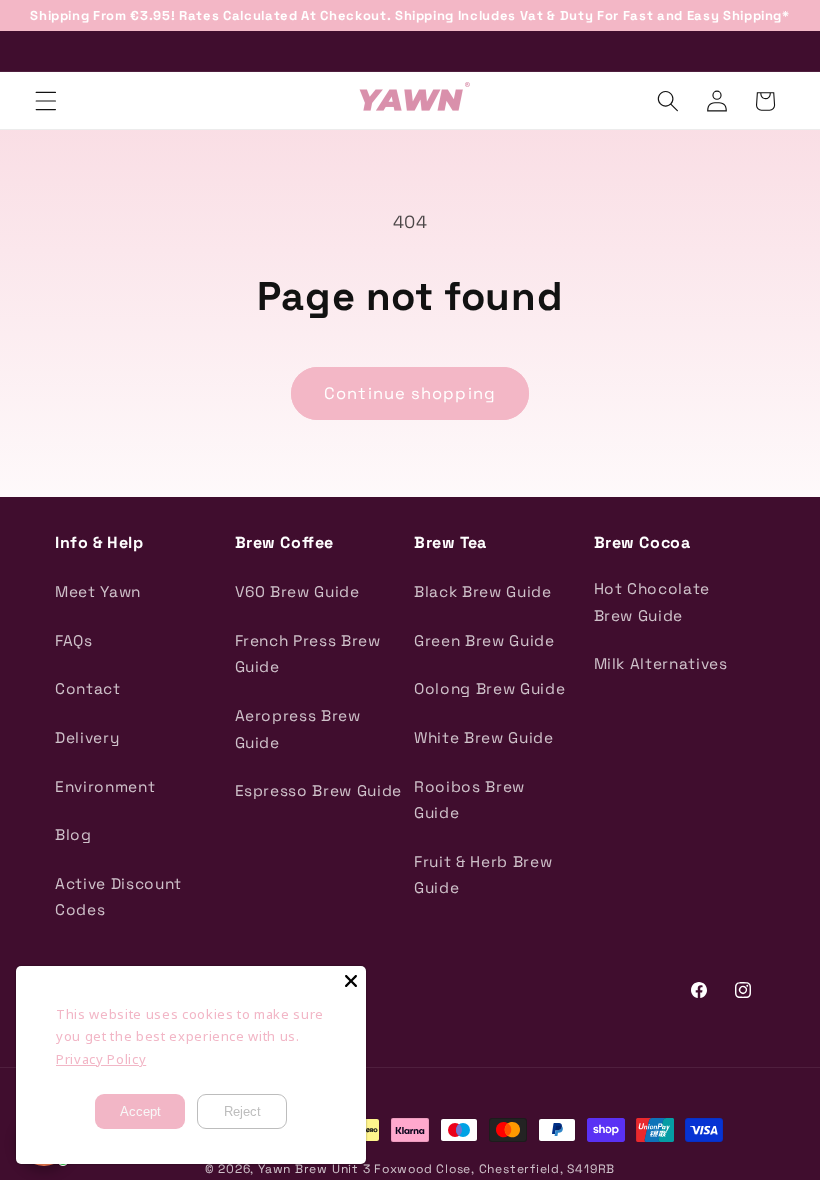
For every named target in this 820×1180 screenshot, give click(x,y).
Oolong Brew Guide (489, 688)
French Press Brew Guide (308, 654)
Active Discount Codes (118, 897)
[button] (46, 101)
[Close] (351, 981)
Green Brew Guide (484, 640)
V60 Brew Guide (297, 591)
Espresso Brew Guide (319, 790)
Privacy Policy (101, 1059)
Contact (88, 688)
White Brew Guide (484, 737)
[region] (410, 15)
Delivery (87, 737)
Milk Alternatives (661, 663)
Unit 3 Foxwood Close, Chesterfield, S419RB (473, 1169)
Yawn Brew (293, 1169)
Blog (73, 834)
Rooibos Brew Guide (469, 800)
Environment (105, 786)
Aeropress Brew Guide (298, 729)
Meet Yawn (98, 591)
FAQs (74, 640)
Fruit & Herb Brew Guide (483, 875)
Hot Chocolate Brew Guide (652, 602)
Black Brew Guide (483, 591)
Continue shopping (410, 393)
